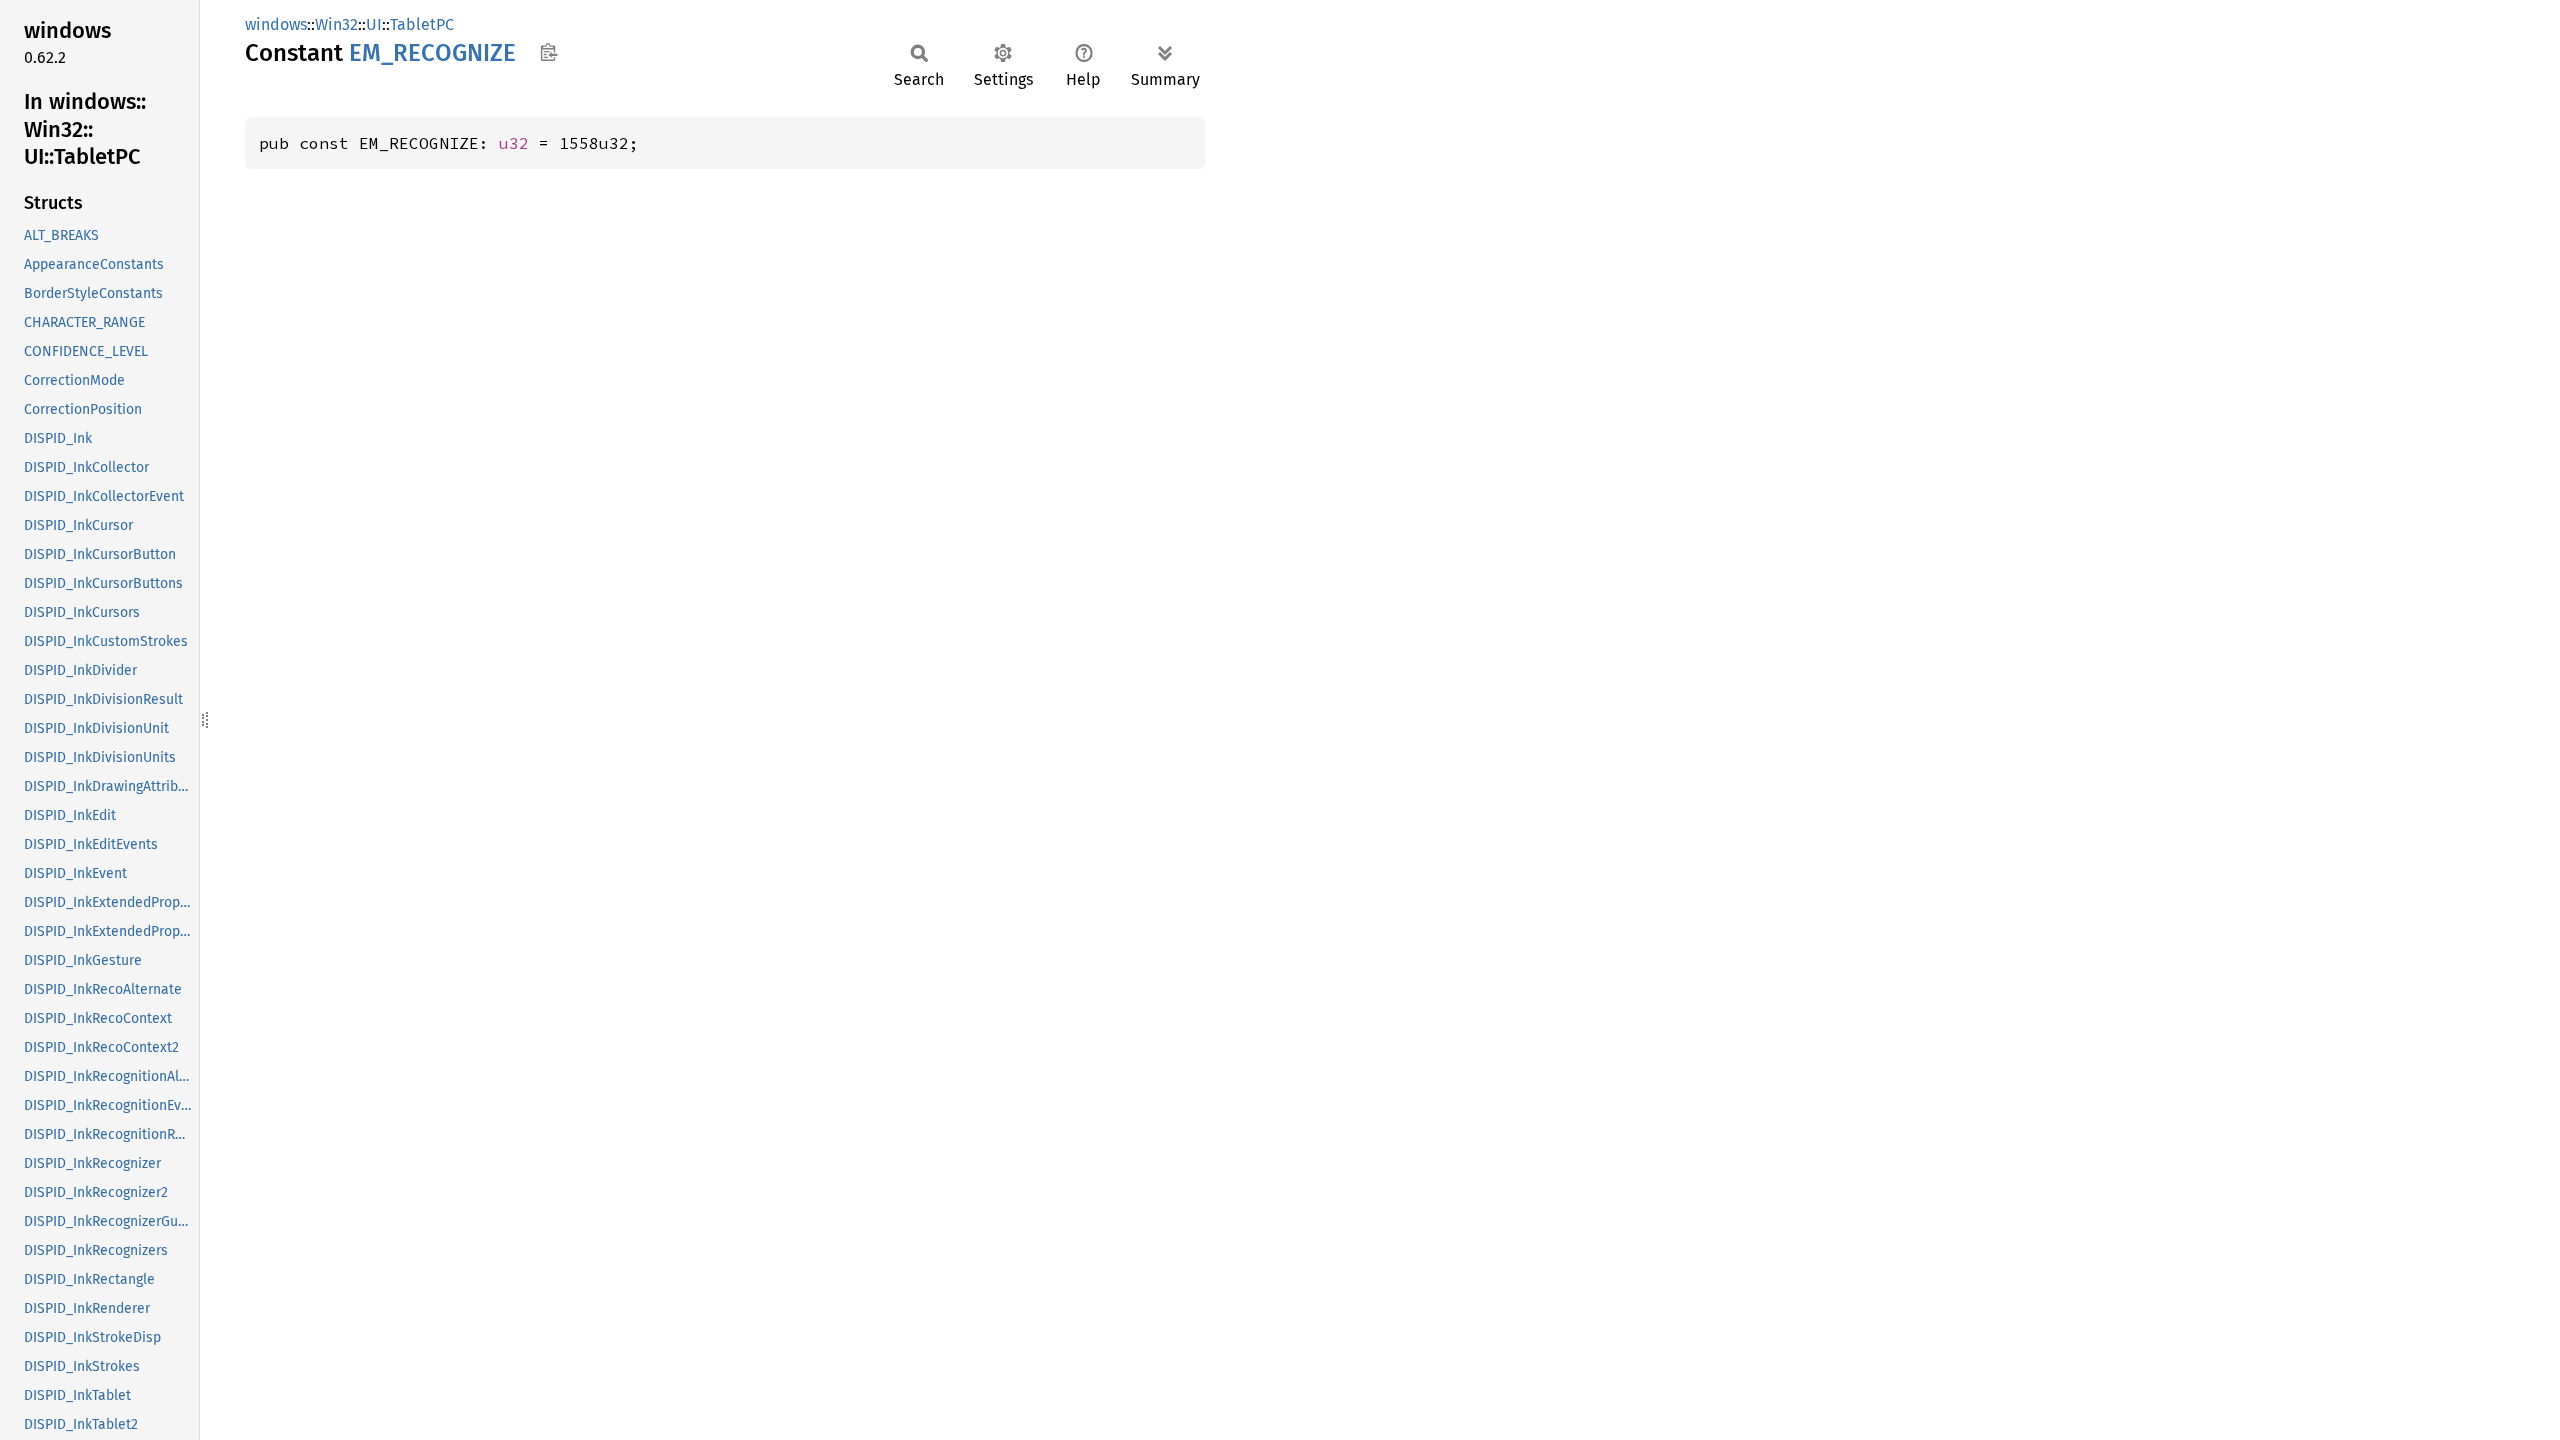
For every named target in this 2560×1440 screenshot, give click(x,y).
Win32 (336, 24)
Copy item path (548, 52)
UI (374, 24)
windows (276, 24)
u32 (514, 143)
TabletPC (422, 24)
